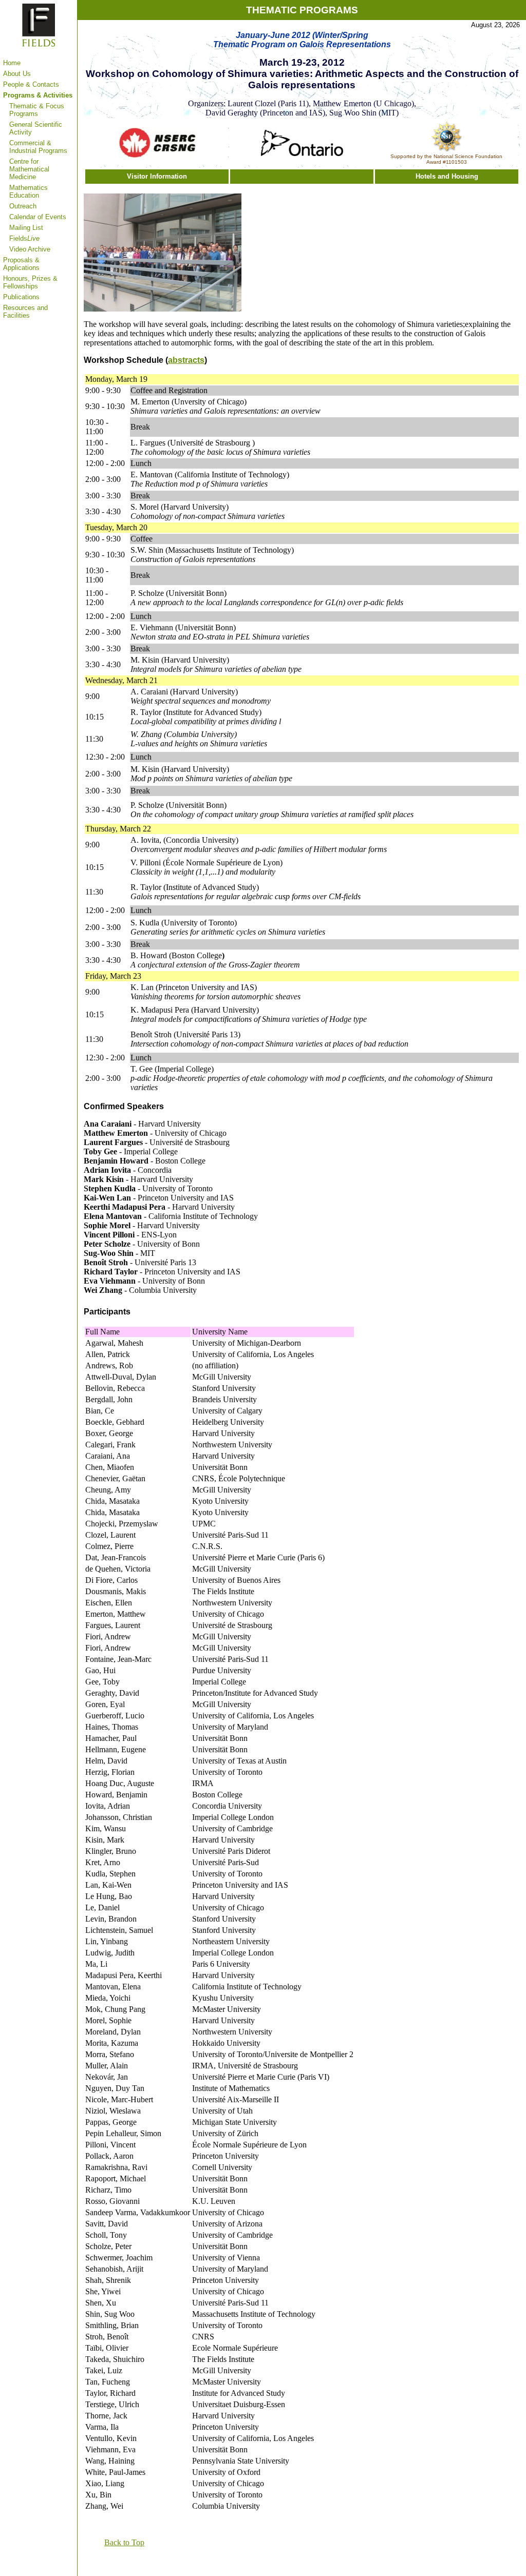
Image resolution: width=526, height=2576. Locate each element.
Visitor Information (157, 176)
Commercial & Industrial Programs (38, 147)
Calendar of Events (38, 217)
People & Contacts (31, 84)
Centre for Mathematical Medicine (29, 169)
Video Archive (30, 249)
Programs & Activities (38, 95)
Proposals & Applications (21, 264)
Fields (24, 238)
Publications (21, 297)
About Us (17, 74)
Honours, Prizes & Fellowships (30, 282)
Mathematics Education (29, 191)
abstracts (186, 360)
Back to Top (124, 2542)
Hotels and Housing (447, 176)
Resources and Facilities (25, 312)
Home (12, 63)
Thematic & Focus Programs (37, 110)
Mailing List (26, 228)
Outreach (23, 206)
